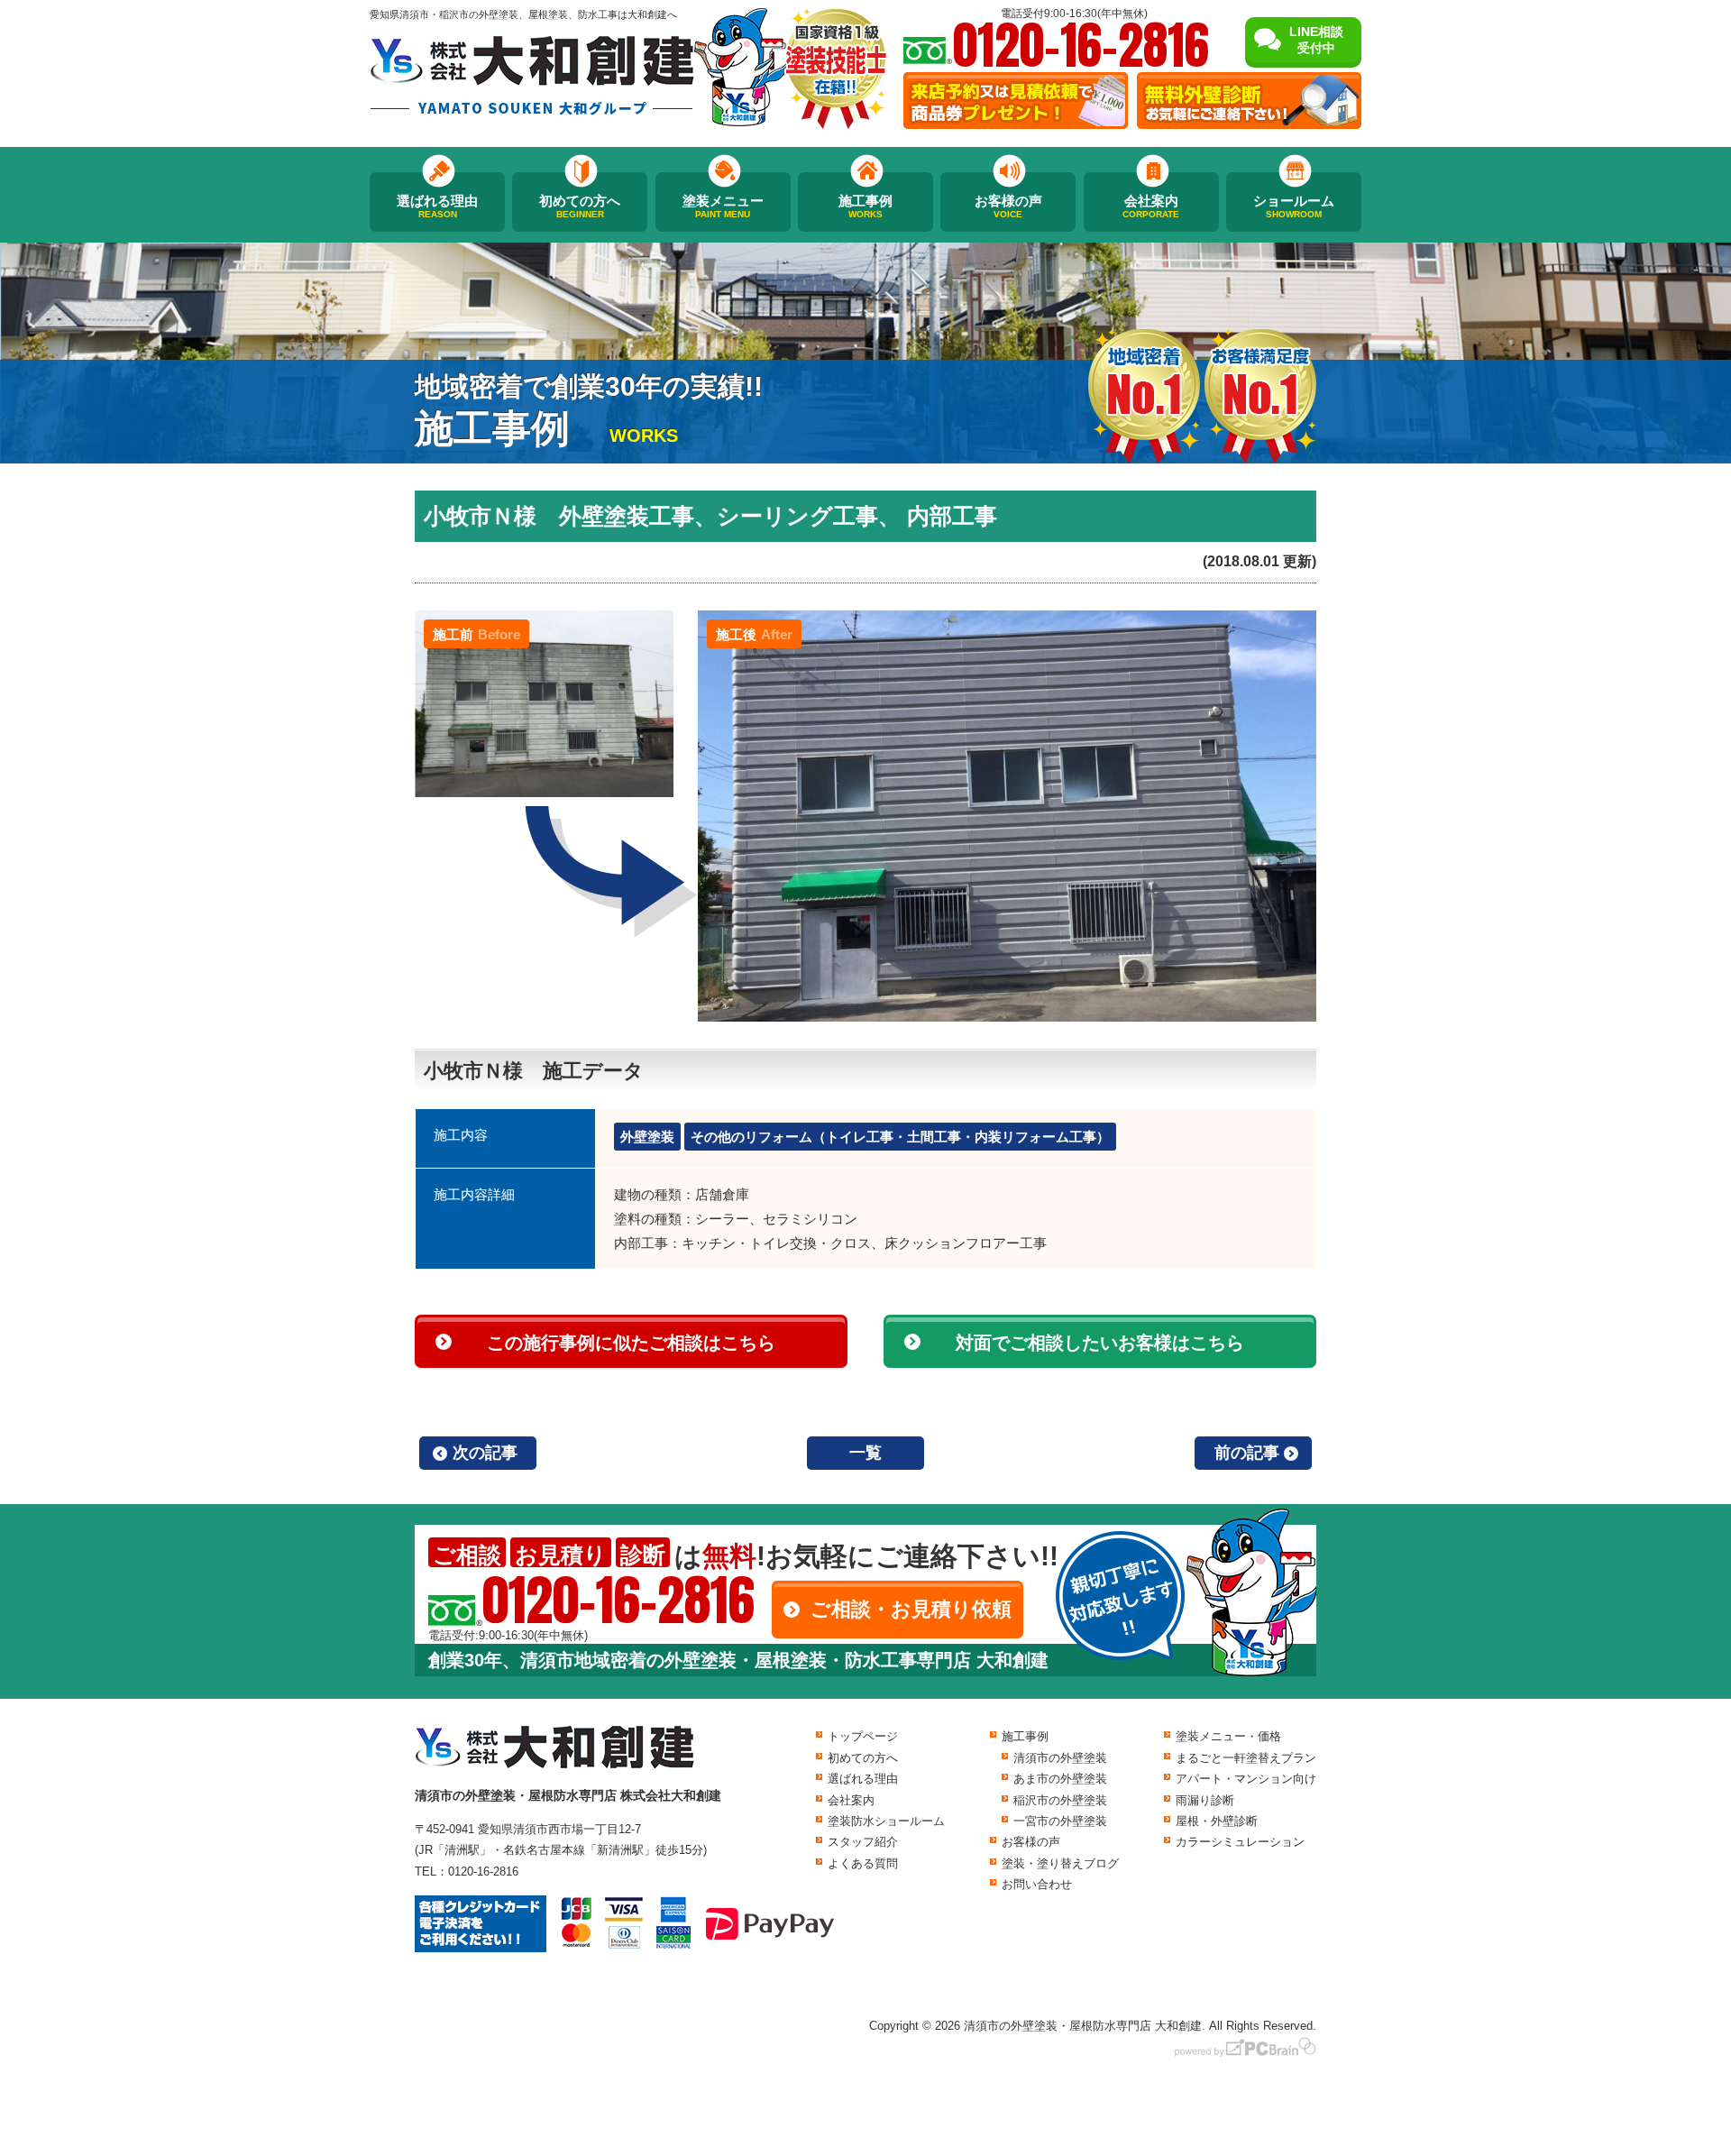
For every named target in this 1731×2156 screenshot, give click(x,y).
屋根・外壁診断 (1217, 1821)
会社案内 (1151, 206)
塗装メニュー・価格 (1228, 1736)
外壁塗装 (647, 1137)
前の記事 (1247, 1453)
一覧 (865, 1453)
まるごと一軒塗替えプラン (1246, 1758)
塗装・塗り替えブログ (1060, 1863)
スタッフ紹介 (863, 1842)
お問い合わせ (1037, 1884)
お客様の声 (1008, 206)
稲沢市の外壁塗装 (1060, 1800)
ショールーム (1294, 206)
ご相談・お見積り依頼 (911, 1609)
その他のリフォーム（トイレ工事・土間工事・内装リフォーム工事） (900, 1137)
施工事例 (865, 206)
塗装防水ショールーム (886, 1821)
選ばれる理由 (437, 206)
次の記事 (485, 1453)
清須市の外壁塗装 (1060, 1758)
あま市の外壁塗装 (1060, 1779)
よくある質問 (863, 1863)
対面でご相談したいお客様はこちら (1100, 1343)
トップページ (863, 1736)
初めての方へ (580, 206)
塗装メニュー (723, 206)
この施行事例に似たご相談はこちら (631, 1343)
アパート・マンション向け (1246, 1779)
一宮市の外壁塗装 (1060, 1821)
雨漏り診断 (1205, 1800)
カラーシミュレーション (1240, 1842)
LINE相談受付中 (1316, 40)
